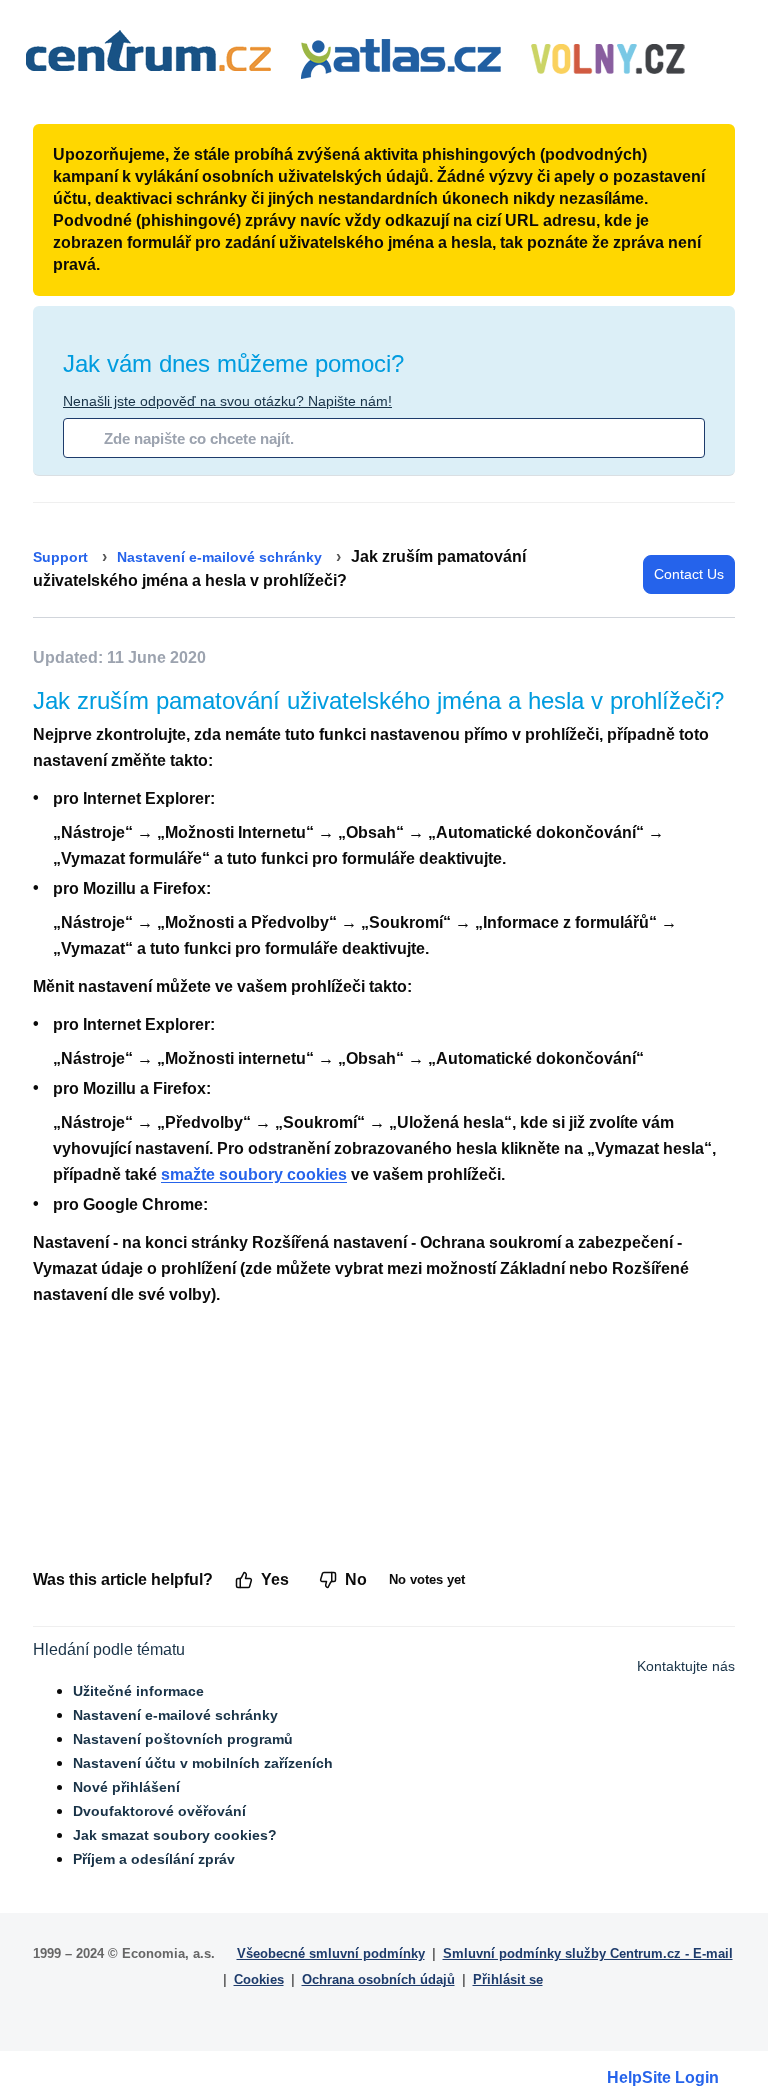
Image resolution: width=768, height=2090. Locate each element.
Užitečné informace (138, 1691)
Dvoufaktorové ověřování (159, 1811)
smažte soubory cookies (254, 1174)
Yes (275, 1579)
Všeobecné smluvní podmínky (331, 1953)
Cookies (259, 1979)
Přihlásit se (508, 1979)
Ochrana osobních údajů (378, 1979)
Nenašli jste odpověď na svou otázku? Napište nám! (227, 401)
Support (60, 557)
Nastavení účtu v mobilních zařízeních (203, 1763)
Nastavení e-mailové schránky (219, 557)
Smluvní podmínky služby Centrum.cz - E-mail (588, 1953)
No (356, 1579)
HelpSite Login (663, 2077)
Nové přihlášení (126, 1787)
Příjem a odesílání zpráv (154, 1859)
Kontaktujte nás (686, 1666)
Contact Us (689, 574)
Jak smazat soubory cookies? (175, 1835)
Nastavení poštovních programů (183, 1739)
